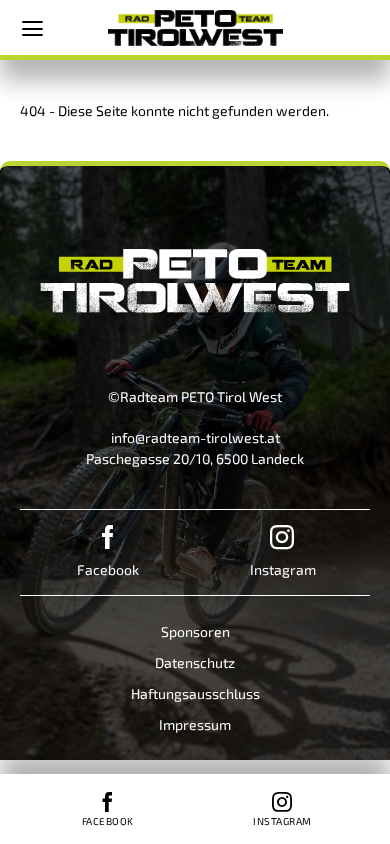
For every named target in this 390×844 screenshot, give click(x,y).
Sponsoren (195, 631)
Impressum (195, 724)
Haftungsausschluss (195, 693)
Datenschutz (195, 662)
